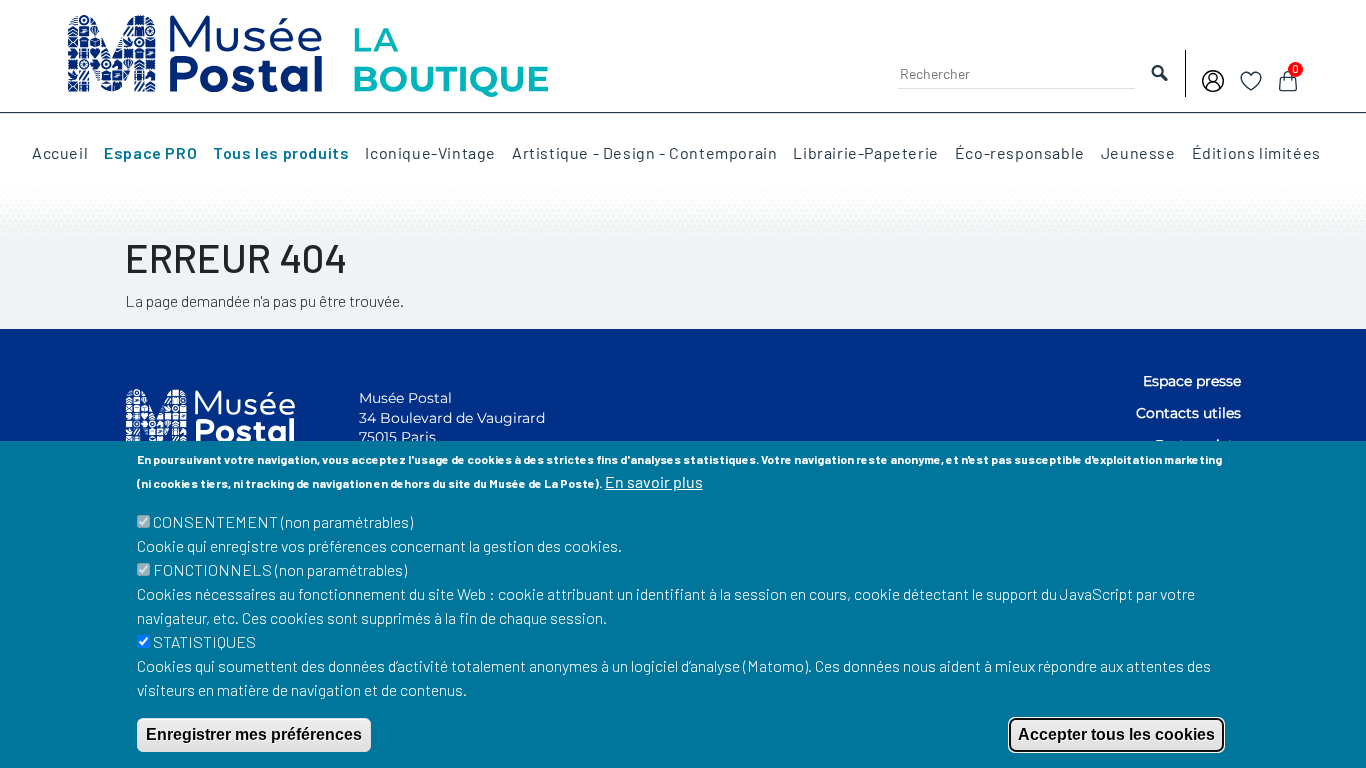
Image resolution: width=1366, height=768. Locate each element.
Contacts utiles (1188, 413)
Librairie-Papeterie (865, 153)
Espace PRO (150, 153)
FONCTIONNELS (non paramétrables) (280, 569)
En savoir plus (654, 481)
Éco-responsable (1020, 153)
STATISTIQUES (204, 641)
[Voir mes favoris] (1251, 78)
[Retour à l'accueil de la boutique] (308, 53)
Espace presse (1192, 381)
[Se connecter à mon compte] (1213, 78)
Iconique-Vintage (430, 153)
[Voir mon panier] (1288, 78)
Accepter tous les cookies (1116, 734)
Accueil (60, 153)
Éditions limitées (1256, 153)
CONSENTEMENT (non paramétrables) (283, 521)
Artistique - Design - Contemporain (644, 153)
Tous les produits (281, 153)
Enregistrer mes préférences (254, 734)
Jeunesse (1138, 153)
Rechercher (1160, 73)
